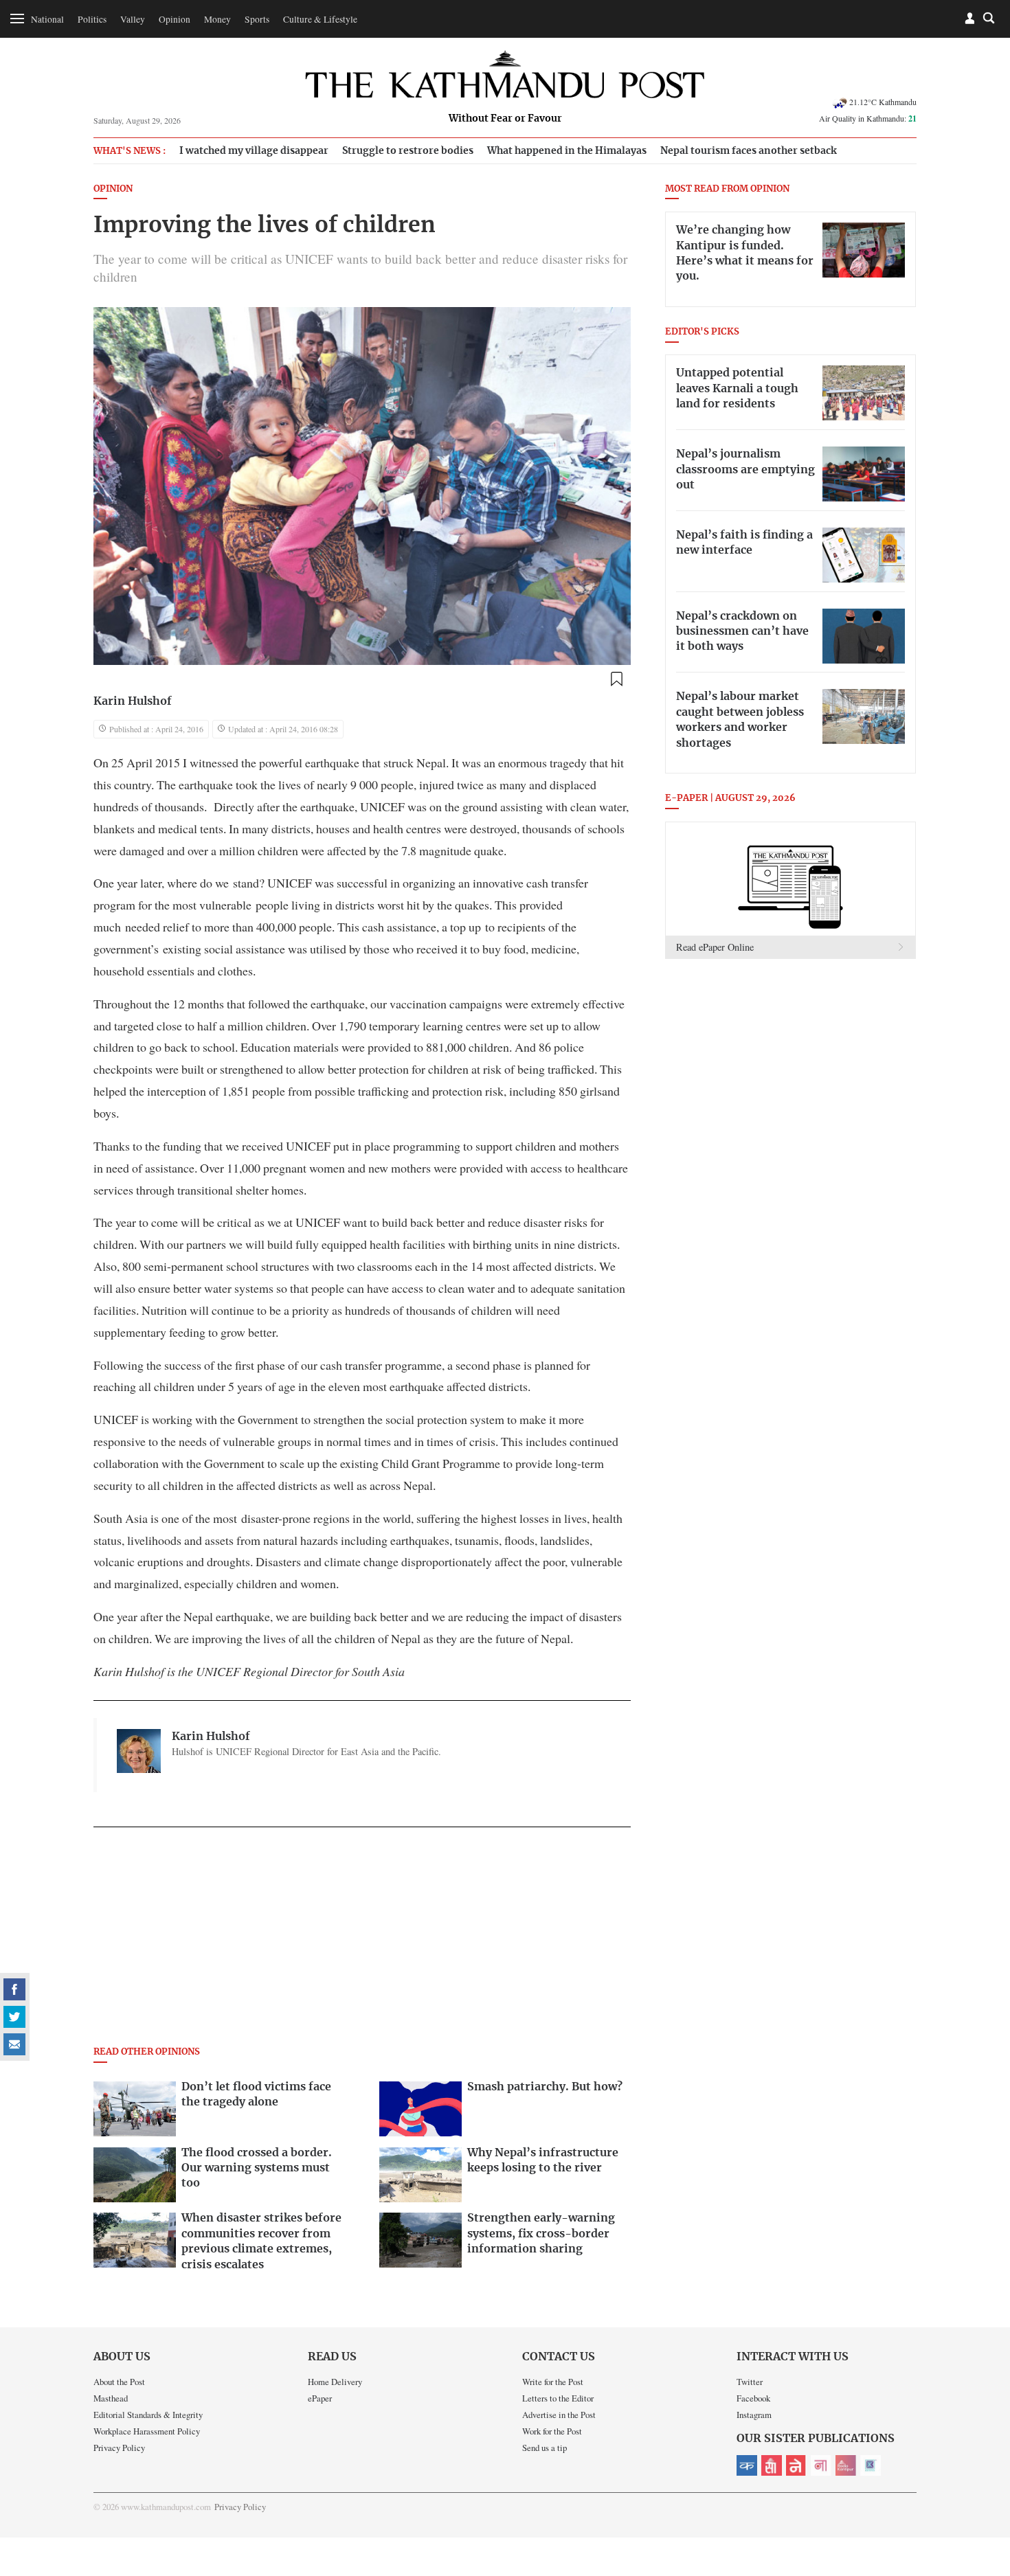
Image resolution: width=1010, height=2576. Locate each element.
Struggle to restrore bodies (408, 151)
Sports (257, 19)
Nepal (796, 2465)
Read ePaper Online (715, 947)
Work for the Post (552, 2431)
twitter (14, 2017)
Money (217, 19)
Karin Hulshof (133, 701)
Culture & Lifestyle (320, 19)
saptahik (772, 2465)
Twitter (750, 2382)
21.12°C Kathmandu (883, 102)
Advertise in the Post (559, 2415)
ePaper (320, 2398)
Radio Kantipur (846, 2465)
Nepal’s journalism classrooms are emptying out (745, 470)
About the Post (119, 2382)
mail (14, 2044)
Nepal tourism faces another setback (749, 151)
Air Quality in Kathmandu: (868, 118)
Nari (821, 2465)
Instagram (754, 2415)
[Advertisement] (362, 1941)
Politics (92, 19)
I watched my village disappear (254, 151)
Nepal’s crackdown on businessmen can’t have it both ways (742, 632)
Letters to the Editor (558, 2398)
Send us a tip (545, 2448)
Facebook (753, 2398)
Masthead (111, 2398)
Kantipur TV (871, 2465)
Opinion (175, 19)
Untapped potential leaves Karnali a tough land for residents (737, 388)
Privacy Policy (119, 2448)
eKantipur (747, 2465)
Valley (133, 19)
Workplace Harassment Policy (147, 2431)
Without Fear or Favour (505, 119)
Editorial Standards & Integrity (148, 2415)
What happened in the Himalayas (567, 151)
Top (983, 2470)
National (47, 19)
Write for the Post (553, 2382)
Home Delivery (335, 2382)
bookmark (616, 679)
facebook (14, 1989)
